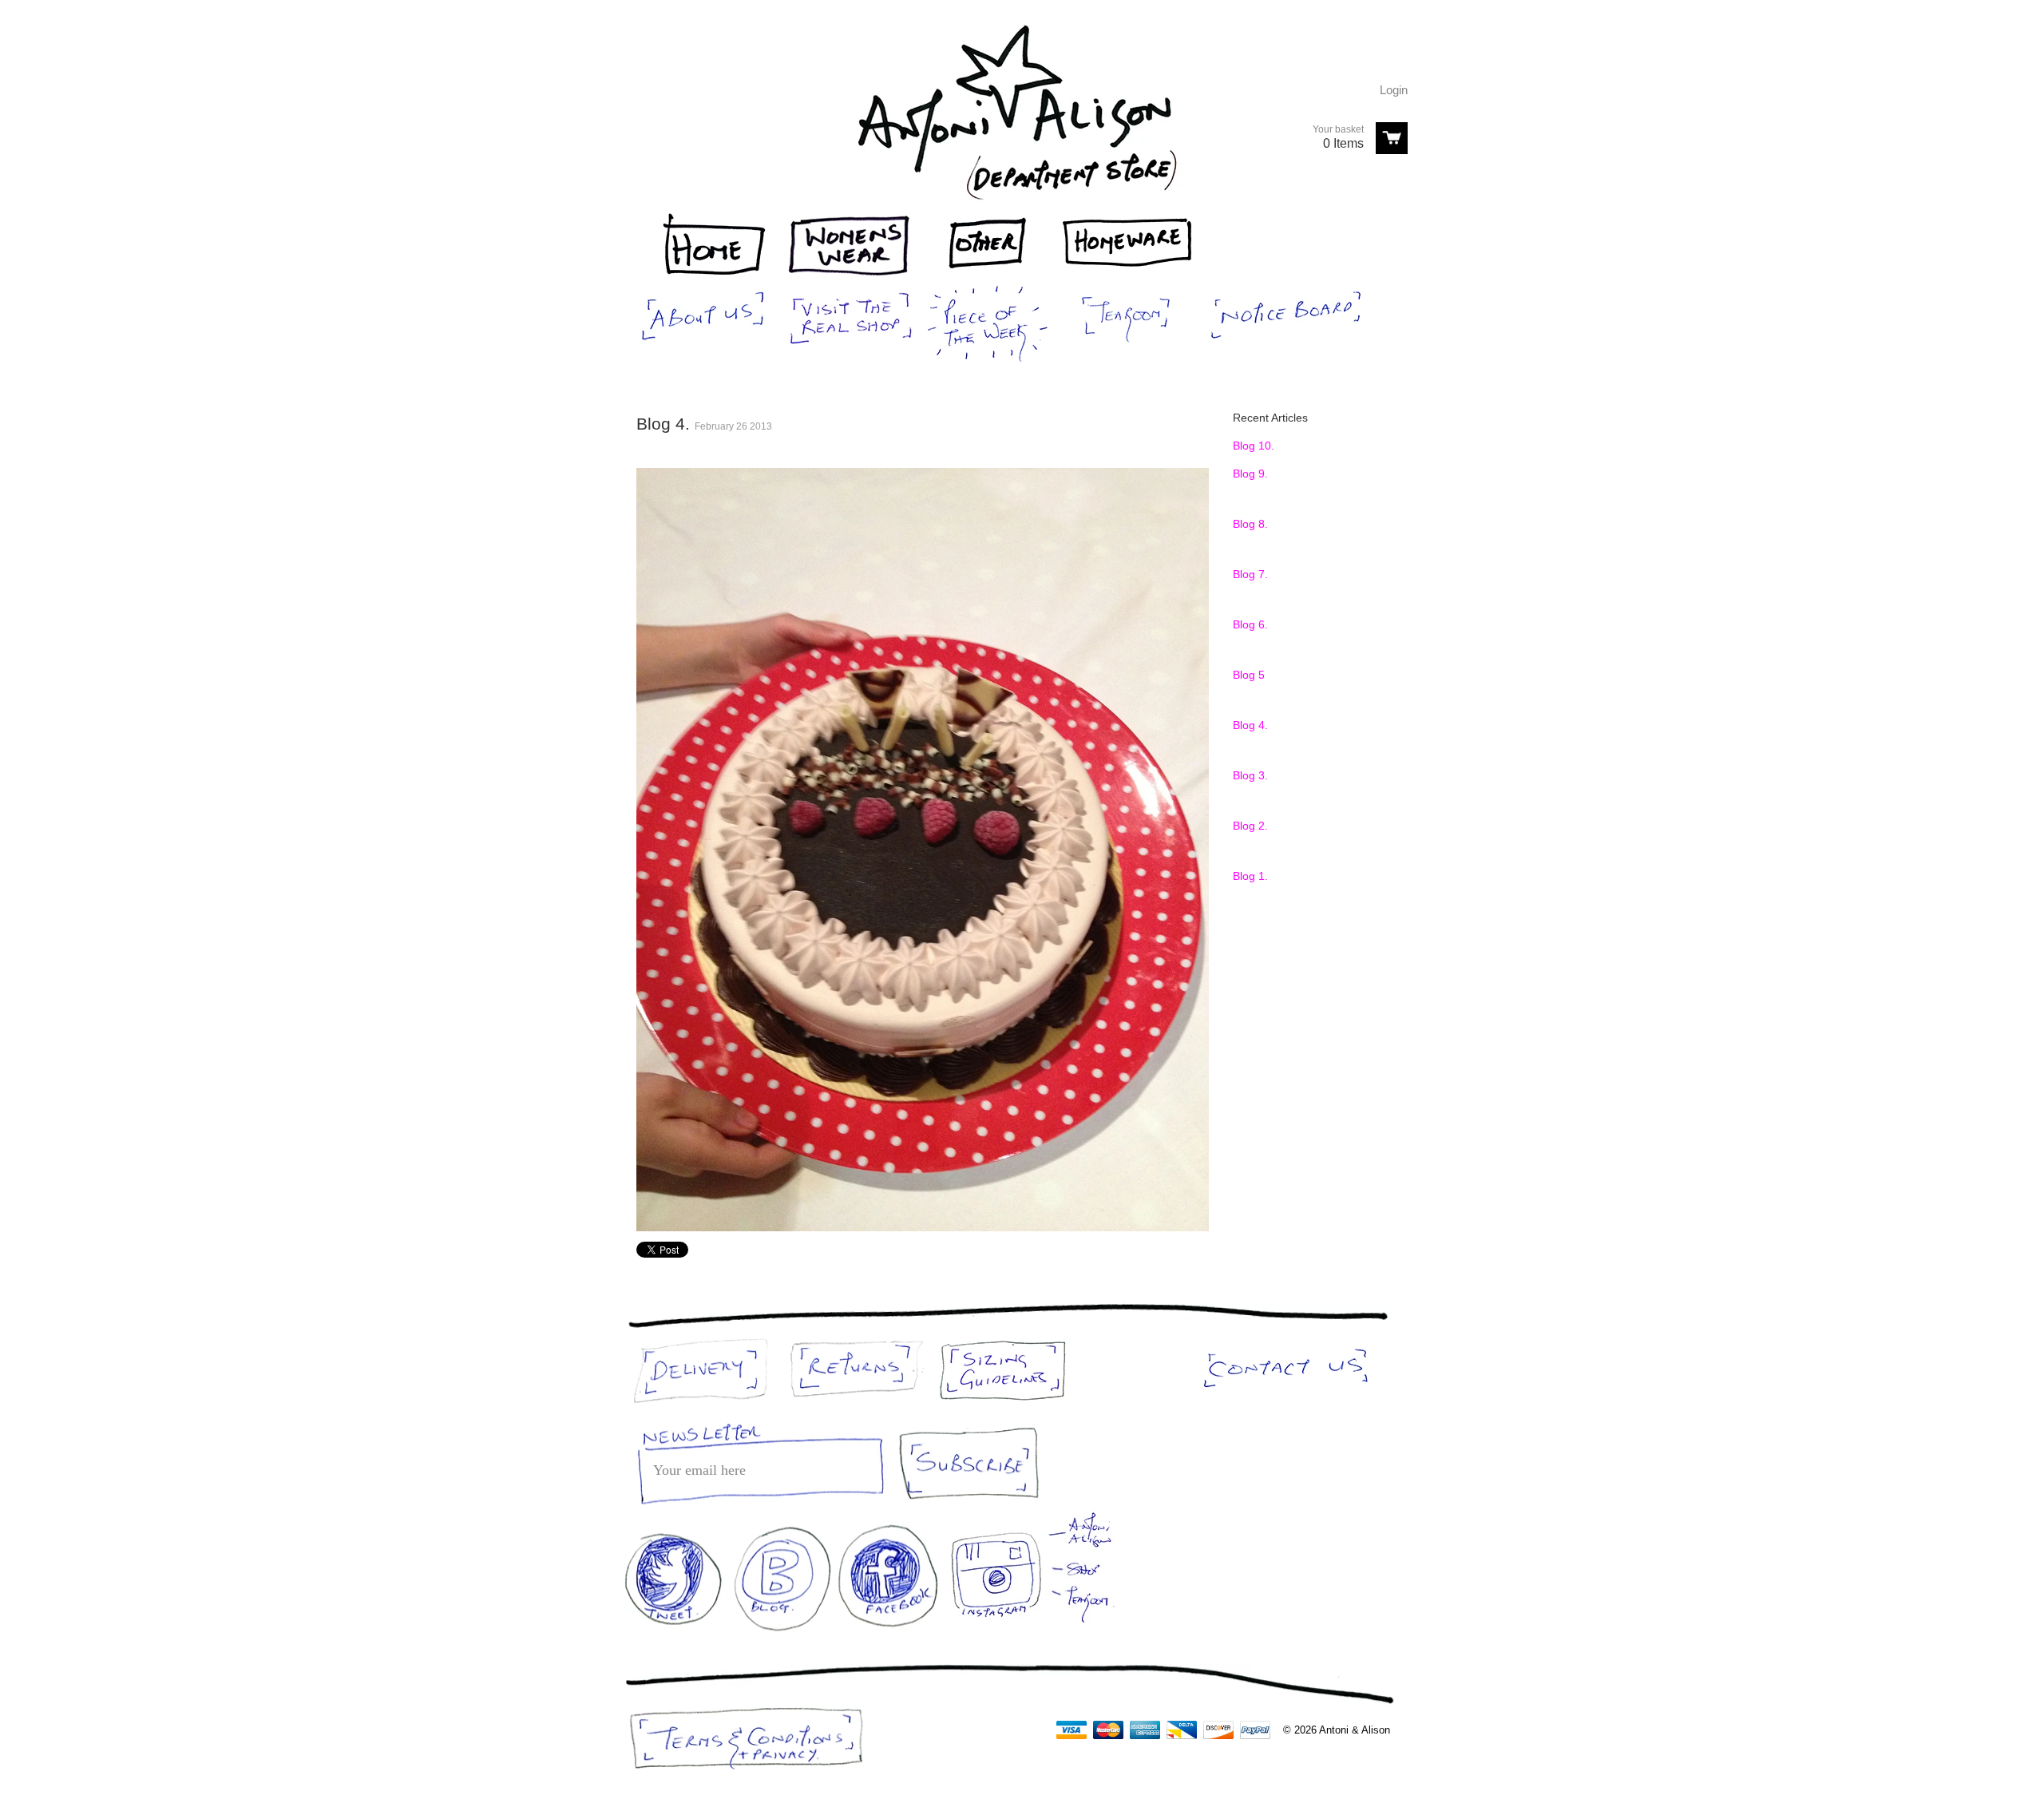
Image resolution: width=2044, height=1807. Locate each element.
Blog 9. (1250, 474)
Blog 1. (1250, 876)
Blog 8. (1250, 524)
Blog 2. (1250, 826)
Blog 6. (1250, 624)
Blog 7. (1250, 574)
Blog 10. (1254, 446)
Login (1394, 90)
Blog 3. (1250, 775)
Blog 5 (1249, 675)
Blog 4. (1250, 725)
